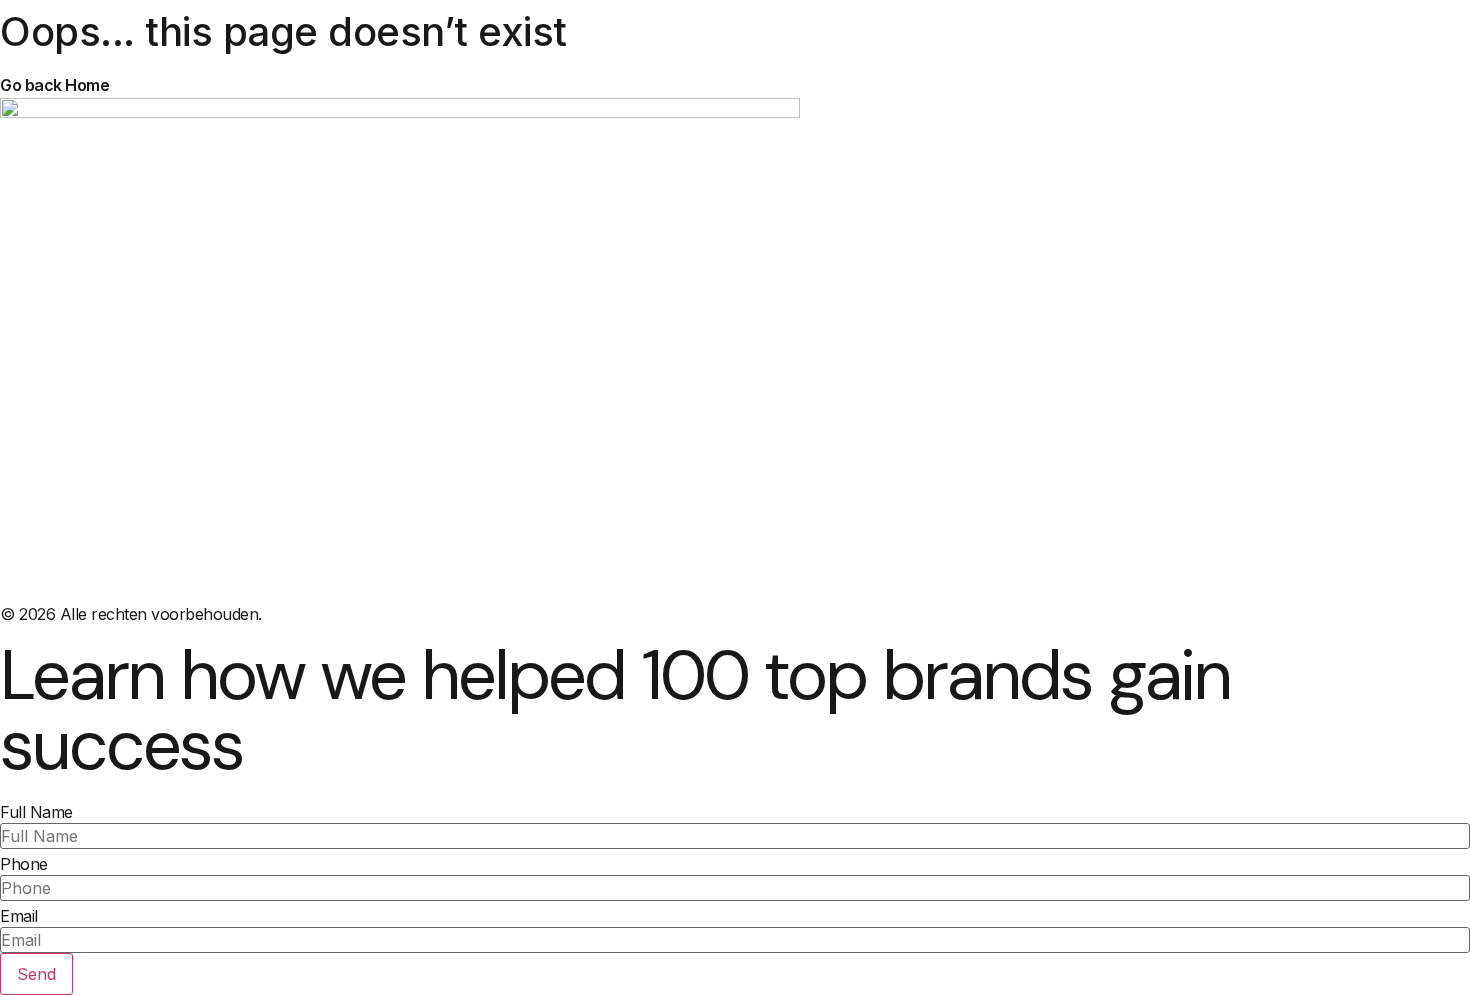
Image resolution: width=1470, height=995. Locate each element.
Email (19, 916)
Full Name (36, 812)
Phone (24, 864)
